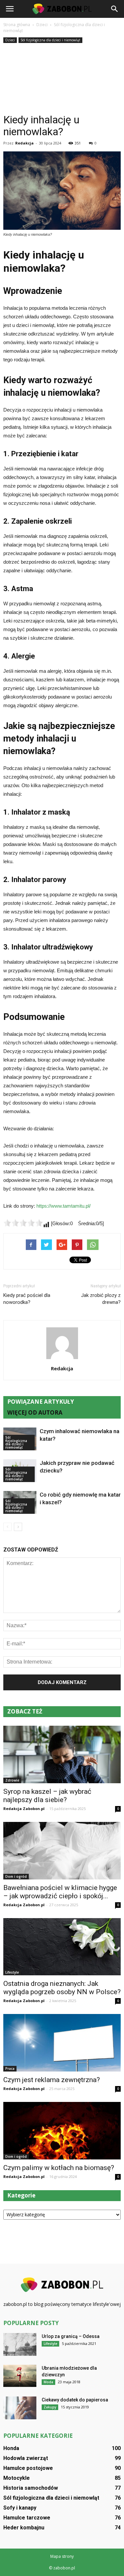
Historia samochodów (31, 2488)
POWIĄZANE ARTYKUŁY (41, 1402)
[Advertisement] (62, 79)
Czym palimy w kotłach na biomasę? (59, 2168)
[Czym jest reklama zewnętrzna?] (62, 2043)
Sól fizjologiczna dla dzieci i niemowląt (50, 40)
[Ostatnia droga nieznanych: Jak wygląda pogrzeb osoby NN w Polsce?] (62, 1947)
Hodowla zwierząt (26, 2458)
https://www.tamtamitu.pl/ (63, 1206)
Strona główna (17, 25)
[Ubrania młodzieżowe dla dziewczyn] (20, 2376)
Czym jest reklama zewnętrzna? (52, 2080)
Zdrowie (12, 1780)
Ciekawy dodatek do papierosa (75, 2400)
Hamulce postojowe (28, 2468)
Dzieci (10, 40)
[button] (115, 9)
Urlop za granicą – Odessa (71, 2336)
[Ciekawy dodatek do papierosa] (20, 2408)
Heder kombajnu (24, 2528)
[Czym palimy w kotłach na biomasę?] (62, 2131)
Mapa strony (62, 2556)
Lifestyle (12, 1972)
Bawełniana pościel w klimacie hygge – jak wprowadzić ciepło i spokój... (60, 1892)
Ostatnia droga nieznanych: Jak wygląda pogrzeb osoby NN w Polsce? (62, 1988)
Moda (48, 2382)
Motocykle (17, 2478)
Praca (10, 2069)
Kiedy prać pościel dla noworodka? (27, 1299)
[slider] (23, 1223)
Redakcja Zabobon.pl (24, 1809)
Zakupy (50, 2407)
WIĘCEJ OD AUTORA (35, 1412)
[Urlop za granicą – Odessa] (20, 2344)
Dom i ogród (16, 1876)
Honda (11, 2448)
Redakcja (24, 143)
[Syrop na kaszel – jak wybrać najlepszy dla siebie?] (62, 1754)
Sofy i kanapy (20, 2508)
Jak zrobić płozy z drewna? (101, 1299)
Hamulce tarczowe (27, 2518)
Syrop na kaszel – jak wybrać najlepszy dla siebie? (47, 1796)
